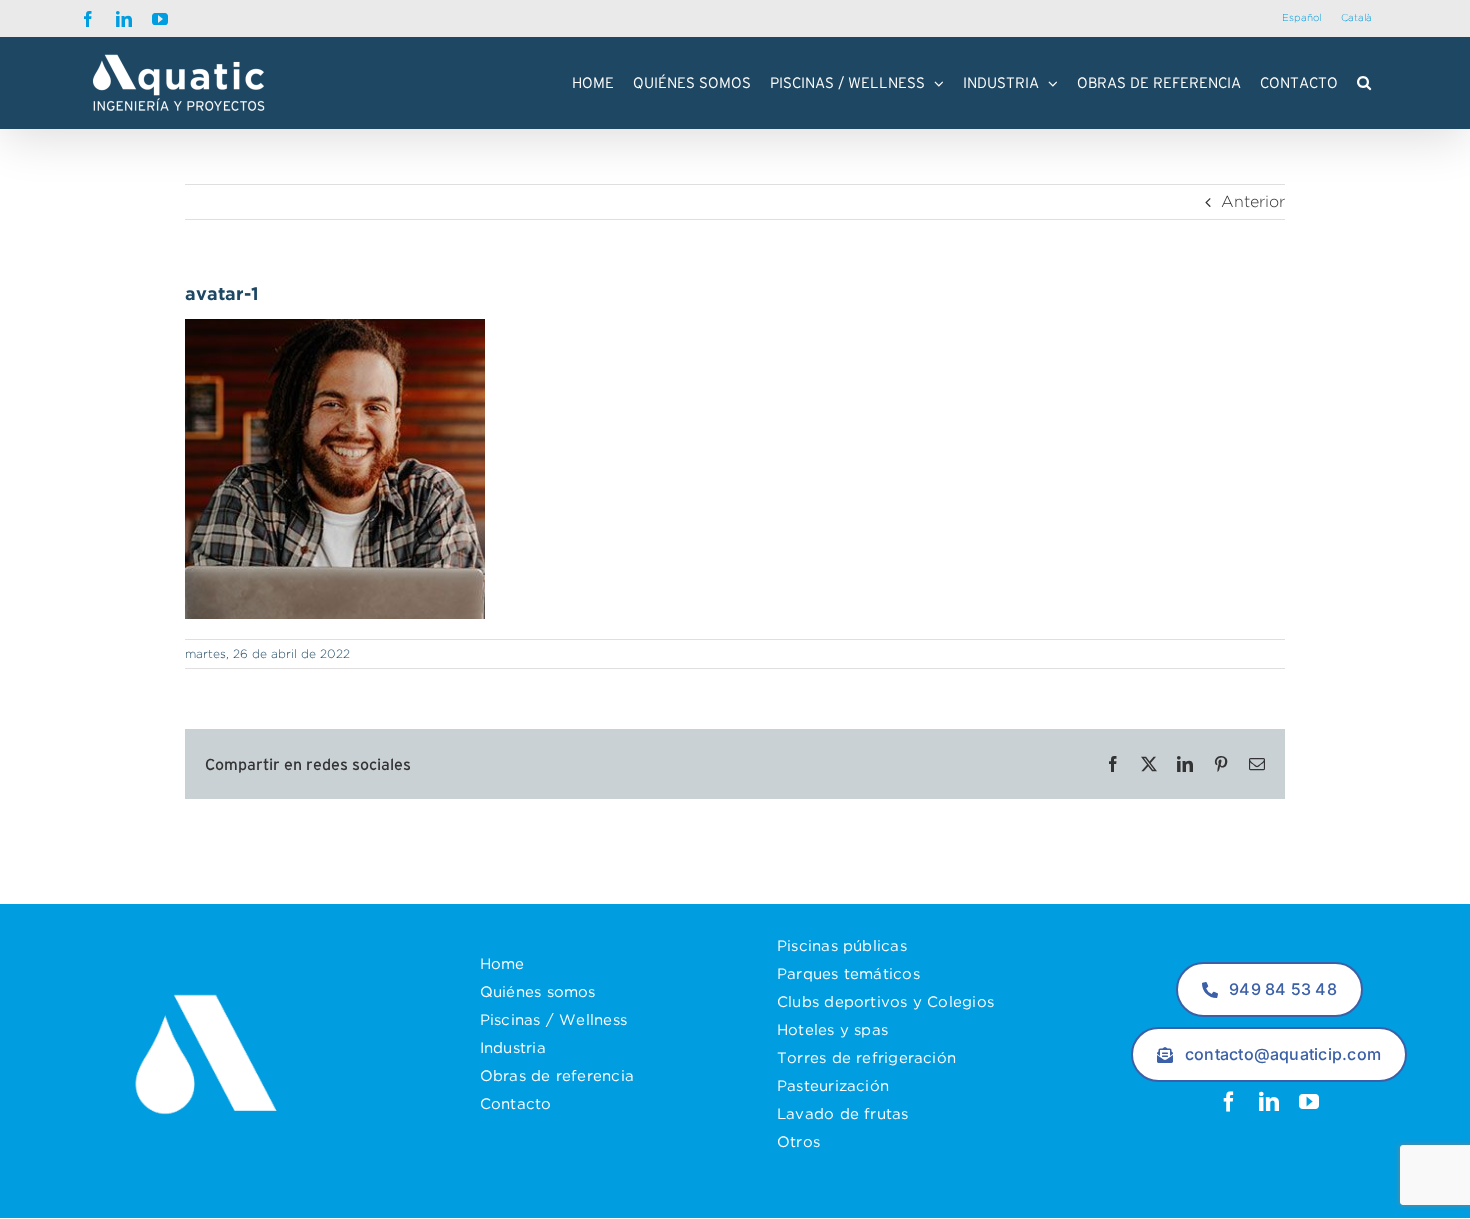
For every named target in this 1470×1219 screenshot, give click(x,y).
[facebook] (1229, 1102)
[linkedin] (1269, 1102)
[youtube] (1309, 1102)
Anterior (1253, 201)
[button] (1364, 83)
